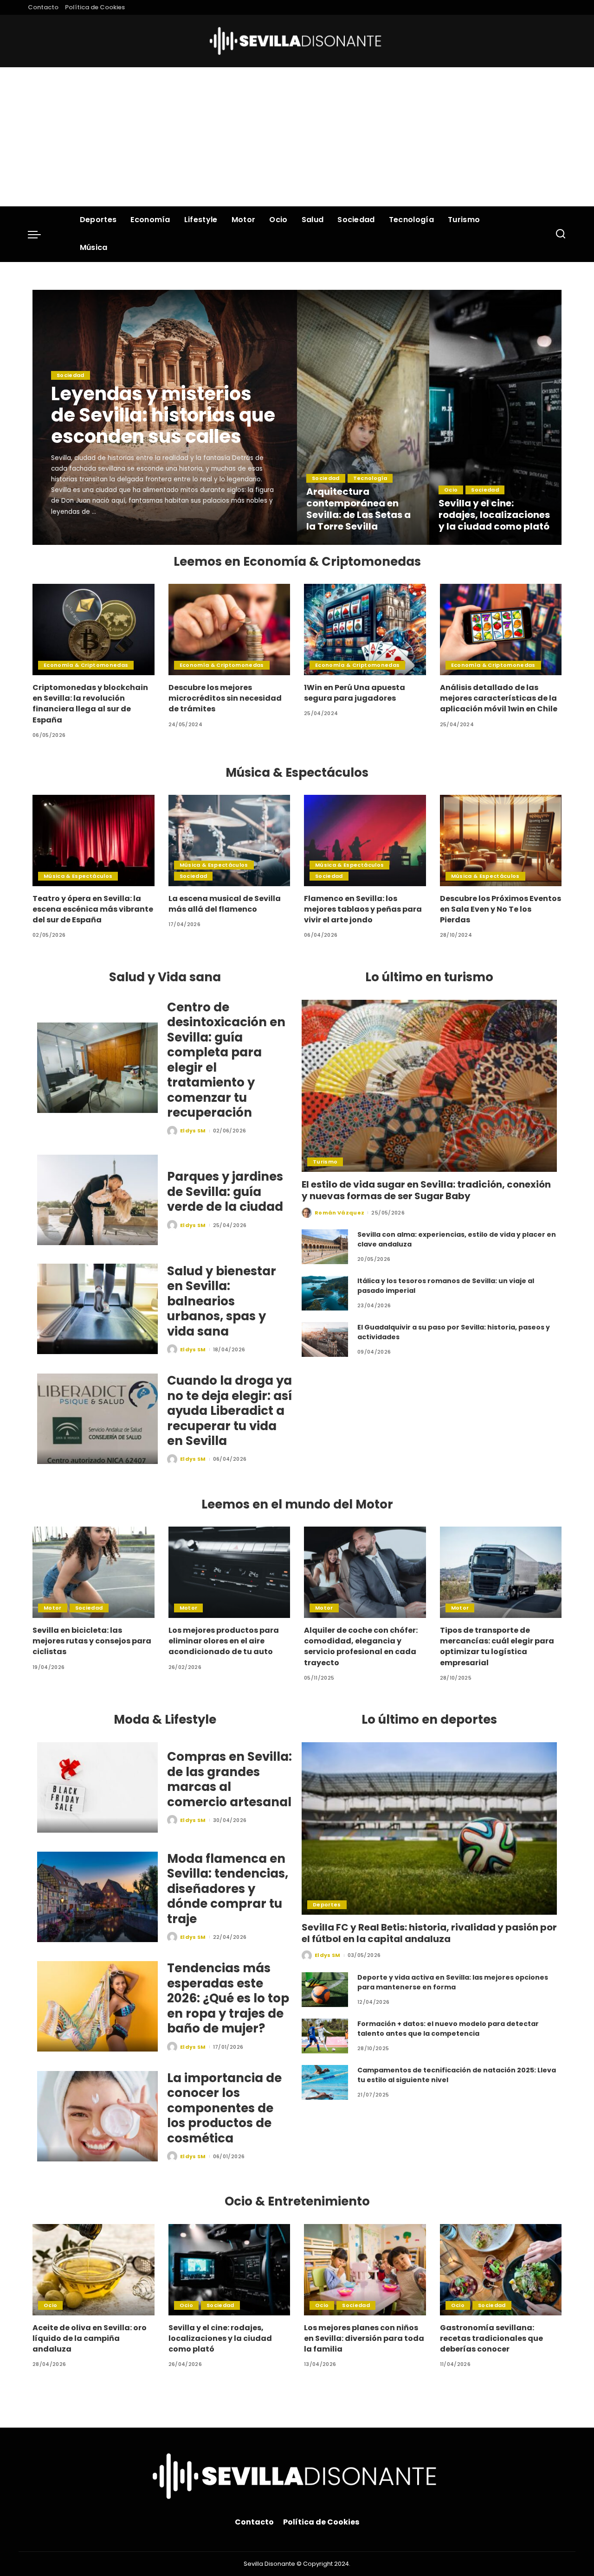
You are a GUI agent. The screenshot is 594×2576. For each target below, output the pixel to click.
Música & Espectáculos (78, 876)
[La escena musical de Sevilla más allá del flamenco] (229, 841)
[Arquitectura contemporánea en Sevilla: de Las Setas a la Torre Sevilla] (363, 417)
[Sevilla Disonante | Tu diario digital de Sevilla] (297, 41)
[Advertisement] (297, 137)
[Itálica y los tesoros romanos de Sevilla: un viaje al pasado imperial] (325, 1293)
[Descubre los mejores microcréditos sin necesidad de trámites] (229, 630)
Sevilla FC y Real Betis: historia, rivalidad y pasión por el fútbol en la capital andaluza (429, 1933)
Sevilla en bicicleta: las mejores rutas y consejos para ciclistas (92, 1641)
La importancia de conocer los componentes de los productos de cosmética (224, 2108)
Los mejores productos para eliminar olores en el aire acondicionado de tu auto (224, 1641)
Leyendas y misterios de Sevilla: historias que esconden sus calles (163, 415)
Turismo (325, 1162)
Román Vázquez (339, 1213)
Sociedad (71, 375)
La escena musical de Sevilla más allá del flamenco (225, 904)
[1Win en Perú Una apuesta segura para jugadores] (365, 630)
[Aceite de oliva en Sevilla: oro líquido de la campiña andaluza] (94, 2270)
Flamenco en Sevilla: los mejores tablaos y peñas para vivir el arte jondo (363, 909)
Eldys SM (77, 537)
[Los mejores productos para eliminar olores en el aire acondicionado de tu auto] (229, 1572)
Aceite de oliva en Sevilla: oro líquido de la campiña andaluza (90, 2338)
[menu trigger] (39, 234)
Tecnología (370, 478)
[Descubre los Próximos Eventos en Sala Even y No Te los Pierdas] (501, 841)
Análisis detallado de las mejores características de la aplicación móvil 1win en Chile (499, 698)
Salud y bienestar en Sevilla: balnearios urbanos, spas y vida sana (222, 1301)
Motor (53, 1608)
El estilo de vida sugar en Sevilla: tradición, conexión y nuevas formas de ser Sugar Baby (426, 1190)
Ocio (451, 490)
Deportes (327, 1905)
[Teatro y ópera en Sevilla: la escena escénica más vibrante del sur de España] (94, 841)
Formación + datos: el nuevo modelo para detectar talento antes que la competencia (448, 2029)
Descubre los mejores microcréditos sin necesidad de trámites (225, 698)
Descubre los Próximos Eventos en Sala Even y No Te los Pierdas (500, 909)
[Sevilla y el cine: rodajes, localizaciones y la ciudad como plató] (495, 417)
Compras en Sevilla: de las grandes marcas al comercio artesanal (229, 1779)
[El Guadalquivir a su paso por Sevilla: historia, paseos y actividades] (325, 1339)
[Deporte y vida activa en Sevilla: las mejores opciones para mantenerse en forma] (325, 1990)
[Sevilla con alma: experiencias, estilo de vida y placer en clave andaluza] (325, 1247)
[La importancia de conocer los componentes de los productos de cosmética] (97, 2116)
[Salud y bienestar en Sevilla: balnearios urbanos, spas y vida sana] (97, 1309)
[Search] (561, 234)
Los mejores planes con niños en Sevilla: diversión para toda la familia (364, 2338)
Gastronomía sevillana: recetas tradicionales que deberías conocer (491, 2338)
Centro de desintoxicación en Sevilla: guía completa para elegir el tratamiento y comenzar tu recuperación (226, 1060)
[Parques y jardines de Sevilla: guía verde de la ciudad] (97, 1200)
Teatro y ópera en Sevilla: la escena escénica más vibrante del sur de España (93, 909)
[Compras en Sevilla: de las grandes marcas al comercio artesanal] (97, 1787)
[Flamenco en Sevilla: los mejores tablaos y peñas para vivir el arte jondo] (365, 841)
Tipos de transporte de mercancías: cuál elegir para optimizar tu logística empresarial (497, 1646)
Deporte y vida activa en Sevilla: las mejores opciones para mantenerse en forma (453, 1982)
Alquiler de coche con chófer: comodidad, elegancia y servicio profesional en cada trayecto (361, 1646)
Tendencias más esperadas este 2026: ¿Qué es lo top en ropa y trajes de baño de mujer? (228, 1998)
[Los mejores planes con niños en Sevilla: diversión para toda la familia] (365, 2270)
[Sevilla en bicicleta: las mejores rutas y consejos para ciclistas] (94, 1572)
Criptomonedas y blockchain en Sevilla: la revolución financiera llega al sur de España (90, 704)
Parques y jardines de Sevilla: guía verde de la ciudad (225, 1192)
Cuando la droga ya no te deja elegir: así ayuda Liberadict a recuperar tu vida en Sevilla (229, 1411)
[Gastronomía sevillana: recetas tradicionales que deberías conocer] (501, 2270)
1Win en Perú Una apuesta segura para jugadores (355, 693)
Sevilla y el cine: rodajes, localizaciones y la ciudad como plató (494, 515)
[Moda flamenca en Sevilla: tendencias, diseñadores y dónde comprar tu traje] (97, 1897)
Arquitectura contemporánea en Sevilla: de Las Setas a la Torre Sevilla (358, 509)
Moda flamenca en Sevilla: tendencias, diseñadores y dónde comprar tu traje (228, 1889)
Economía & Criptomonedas (86, 665)
